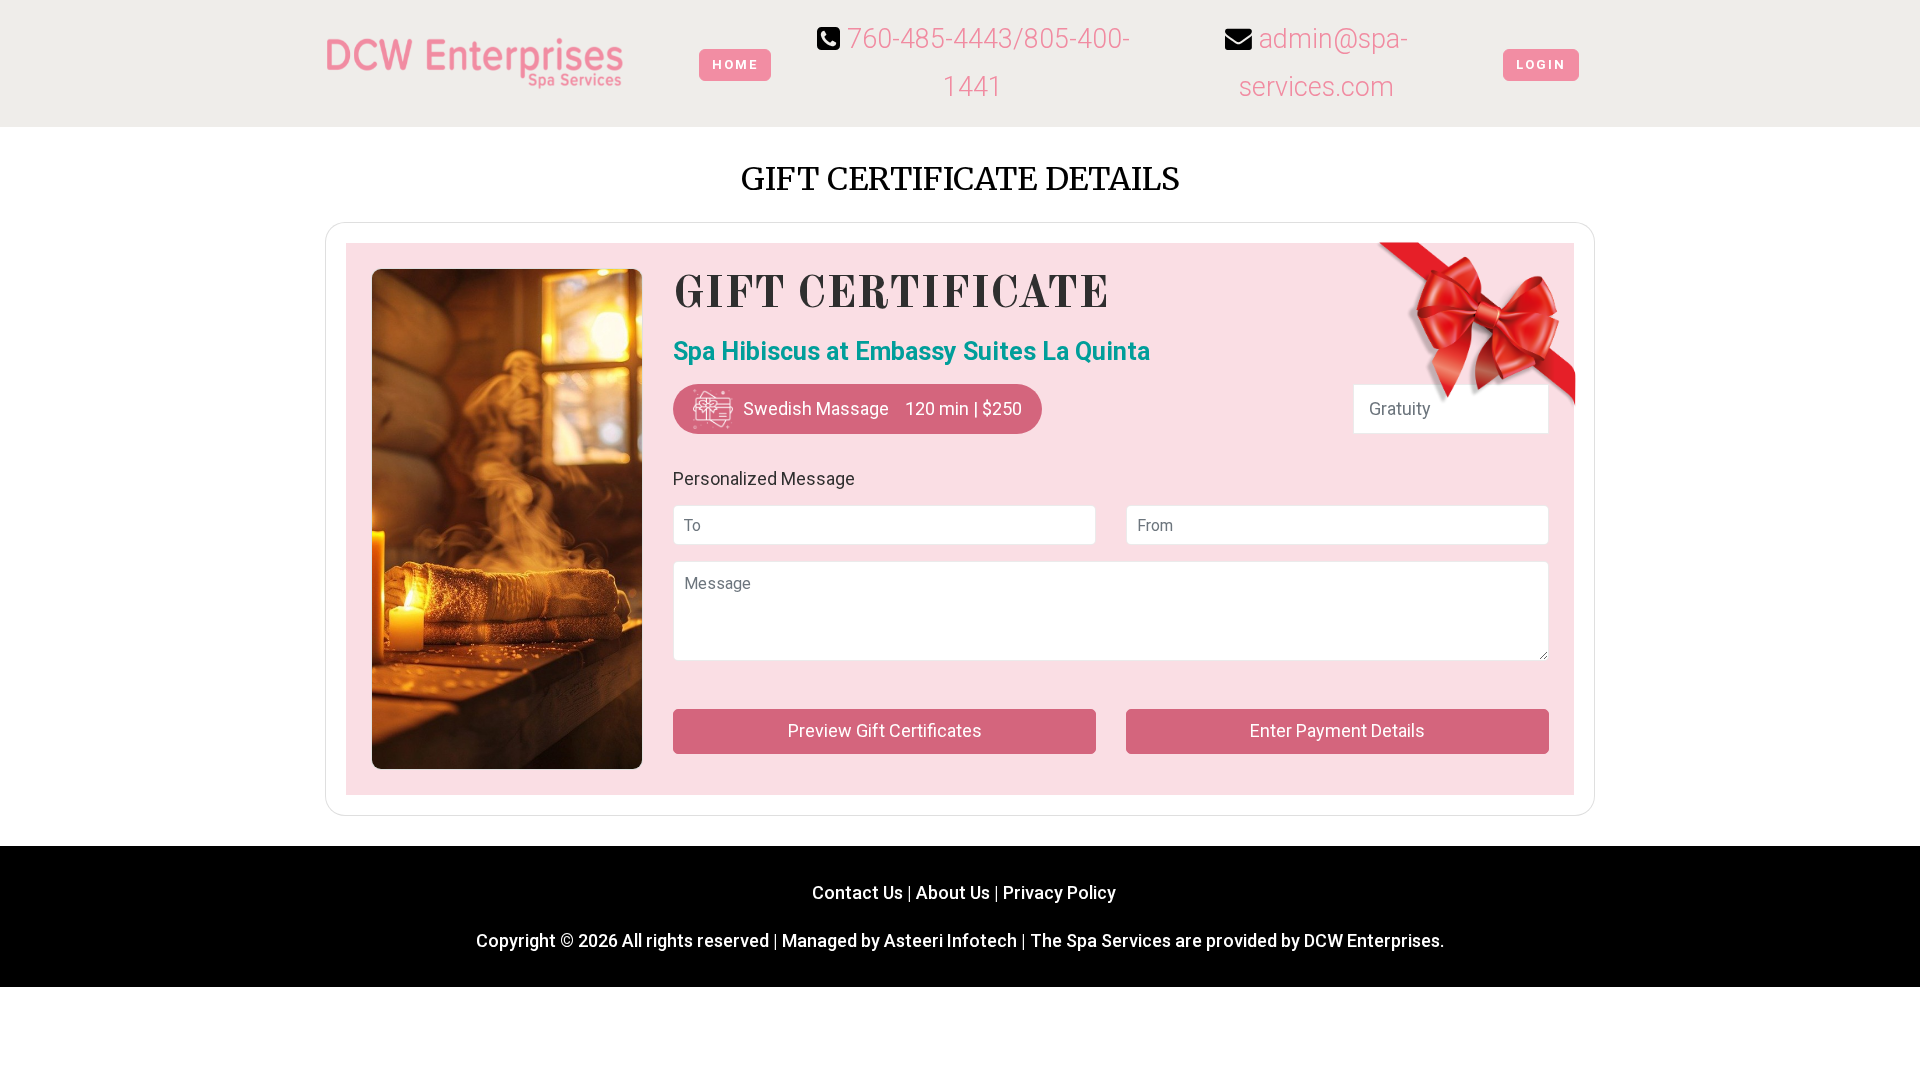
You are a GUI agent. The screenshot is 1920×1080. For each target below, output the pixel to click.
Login (1541, 64)
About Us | (959, 892)
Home (735, 64)
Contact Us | (860, 892)
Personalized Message (764, 478)
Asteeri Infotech (950, 940)
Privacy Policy (1059, 892)
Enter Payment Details (1337, 730)
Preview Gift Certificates (885, 730)
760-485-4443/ (935, 39)
